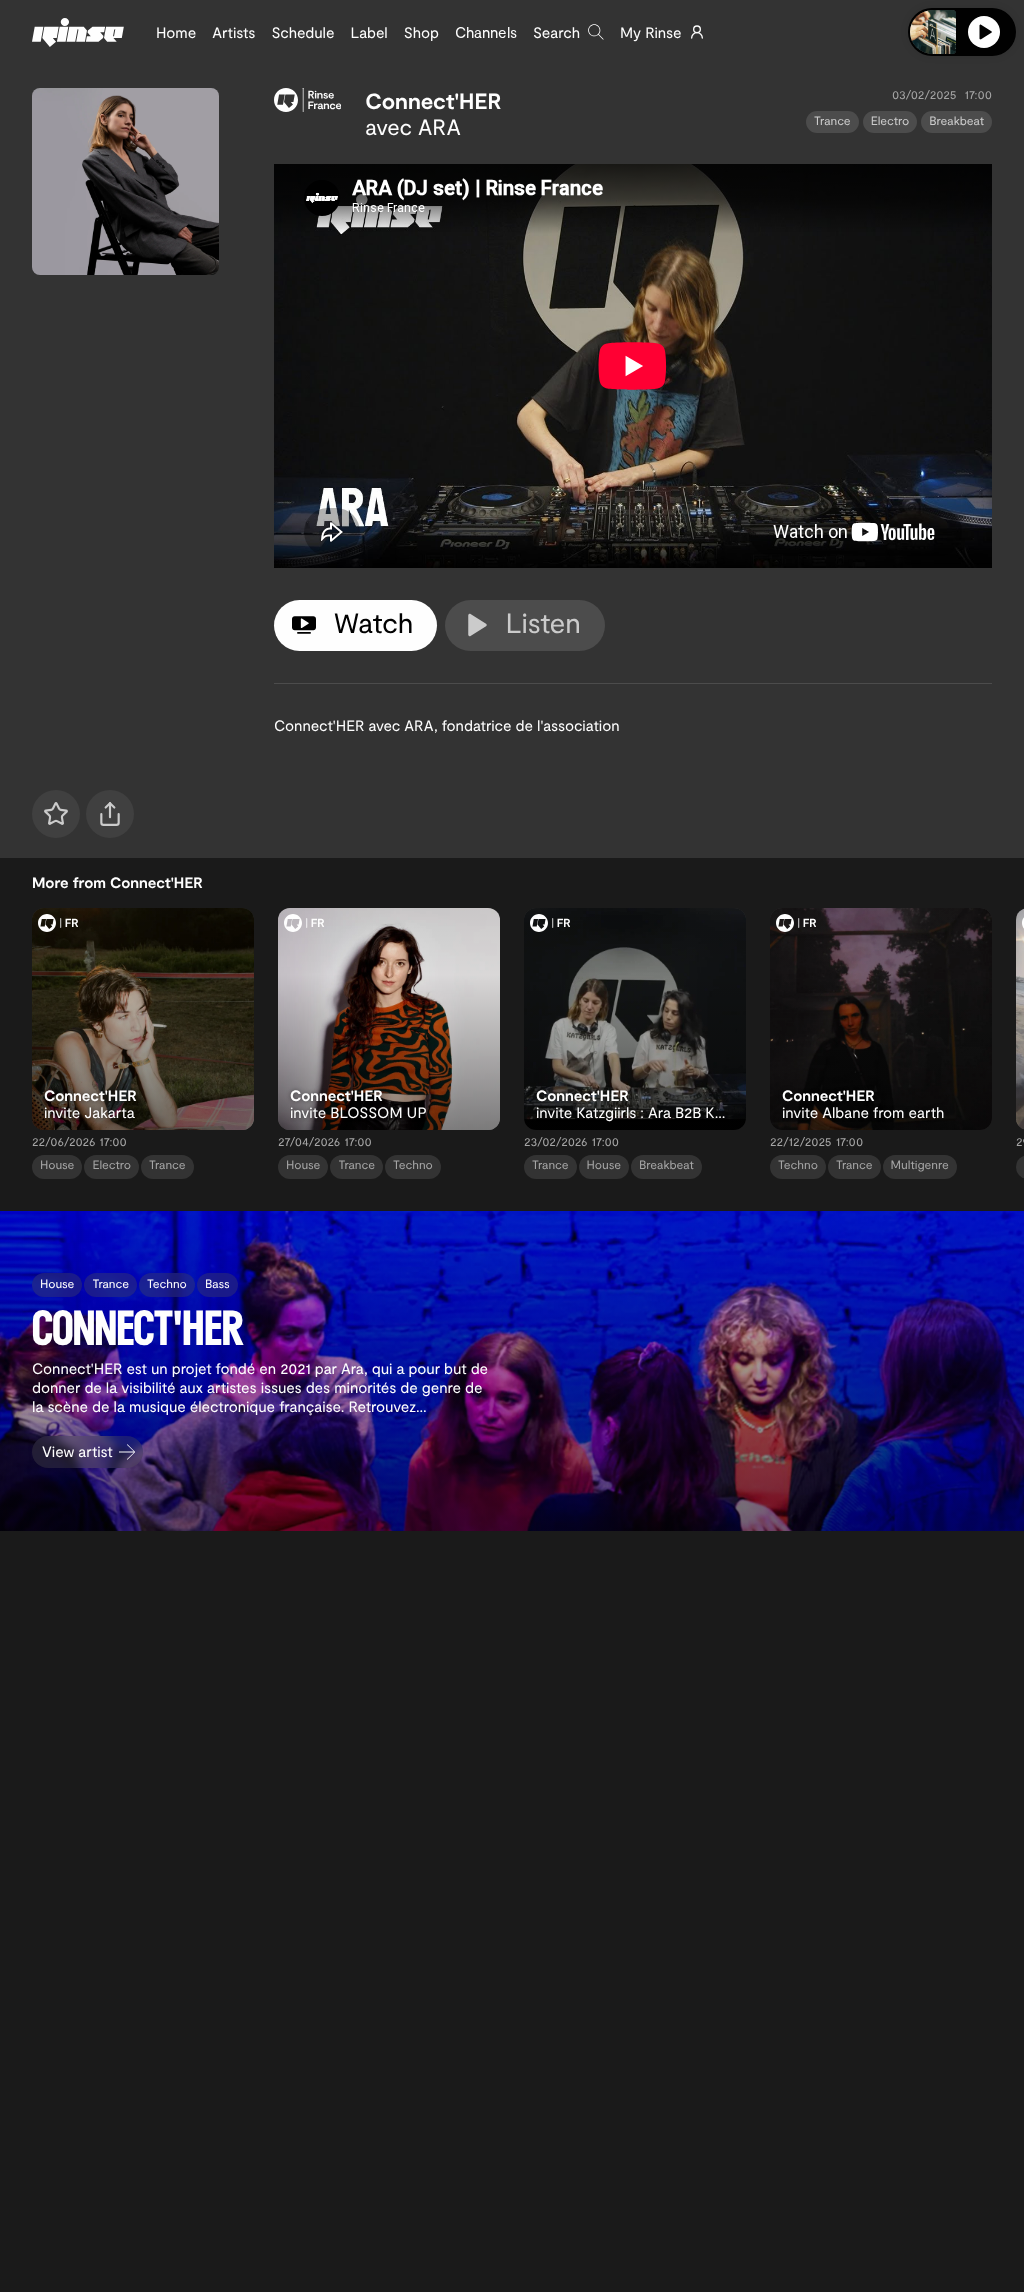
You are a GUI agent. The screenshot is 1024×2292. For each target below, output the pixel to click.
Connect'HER (433, 101)
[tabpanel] (633, 366)
